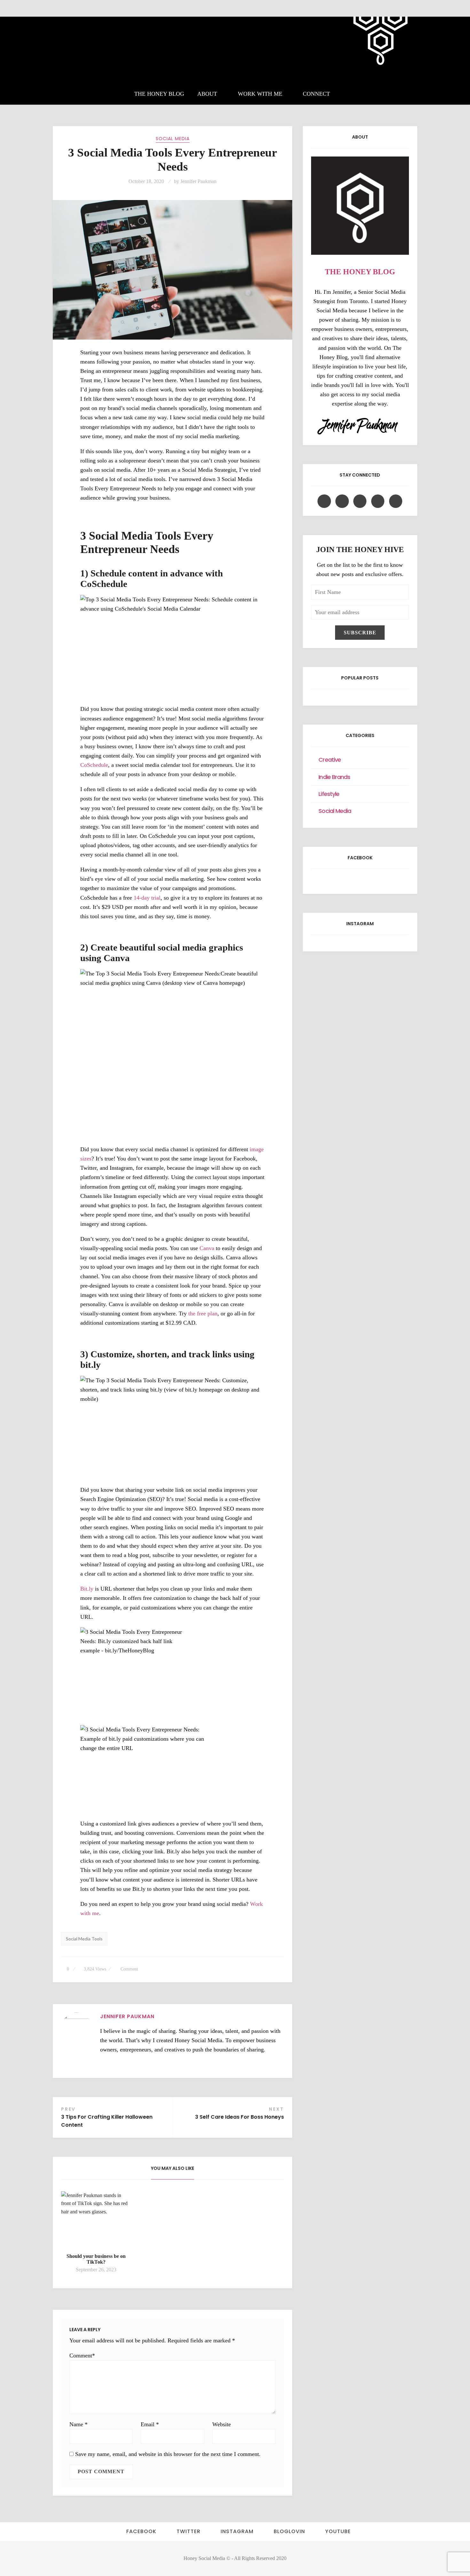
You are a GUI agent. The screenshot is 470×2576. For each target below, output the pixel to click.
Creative (330, 760)
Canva (208, 1248)
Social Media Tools (84, 1939)
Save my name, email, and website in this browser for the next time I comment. (168, 2454)
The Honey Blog (159, 94)
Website (222, 2424)
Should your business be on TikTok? (96, 2259)
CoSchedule (94, 765)
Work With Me (260, 94)
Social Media (173, 139)
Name (78, 2424)
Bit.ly (87, 1589)
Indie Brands (334, 777)
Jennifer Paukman (198, 181)
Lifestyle (329, 794)
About (207, 94)
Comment (129, 1969)
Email (150, 2424)
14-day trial (147, 898)
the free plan (203, 1313)
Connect (316, 94)
